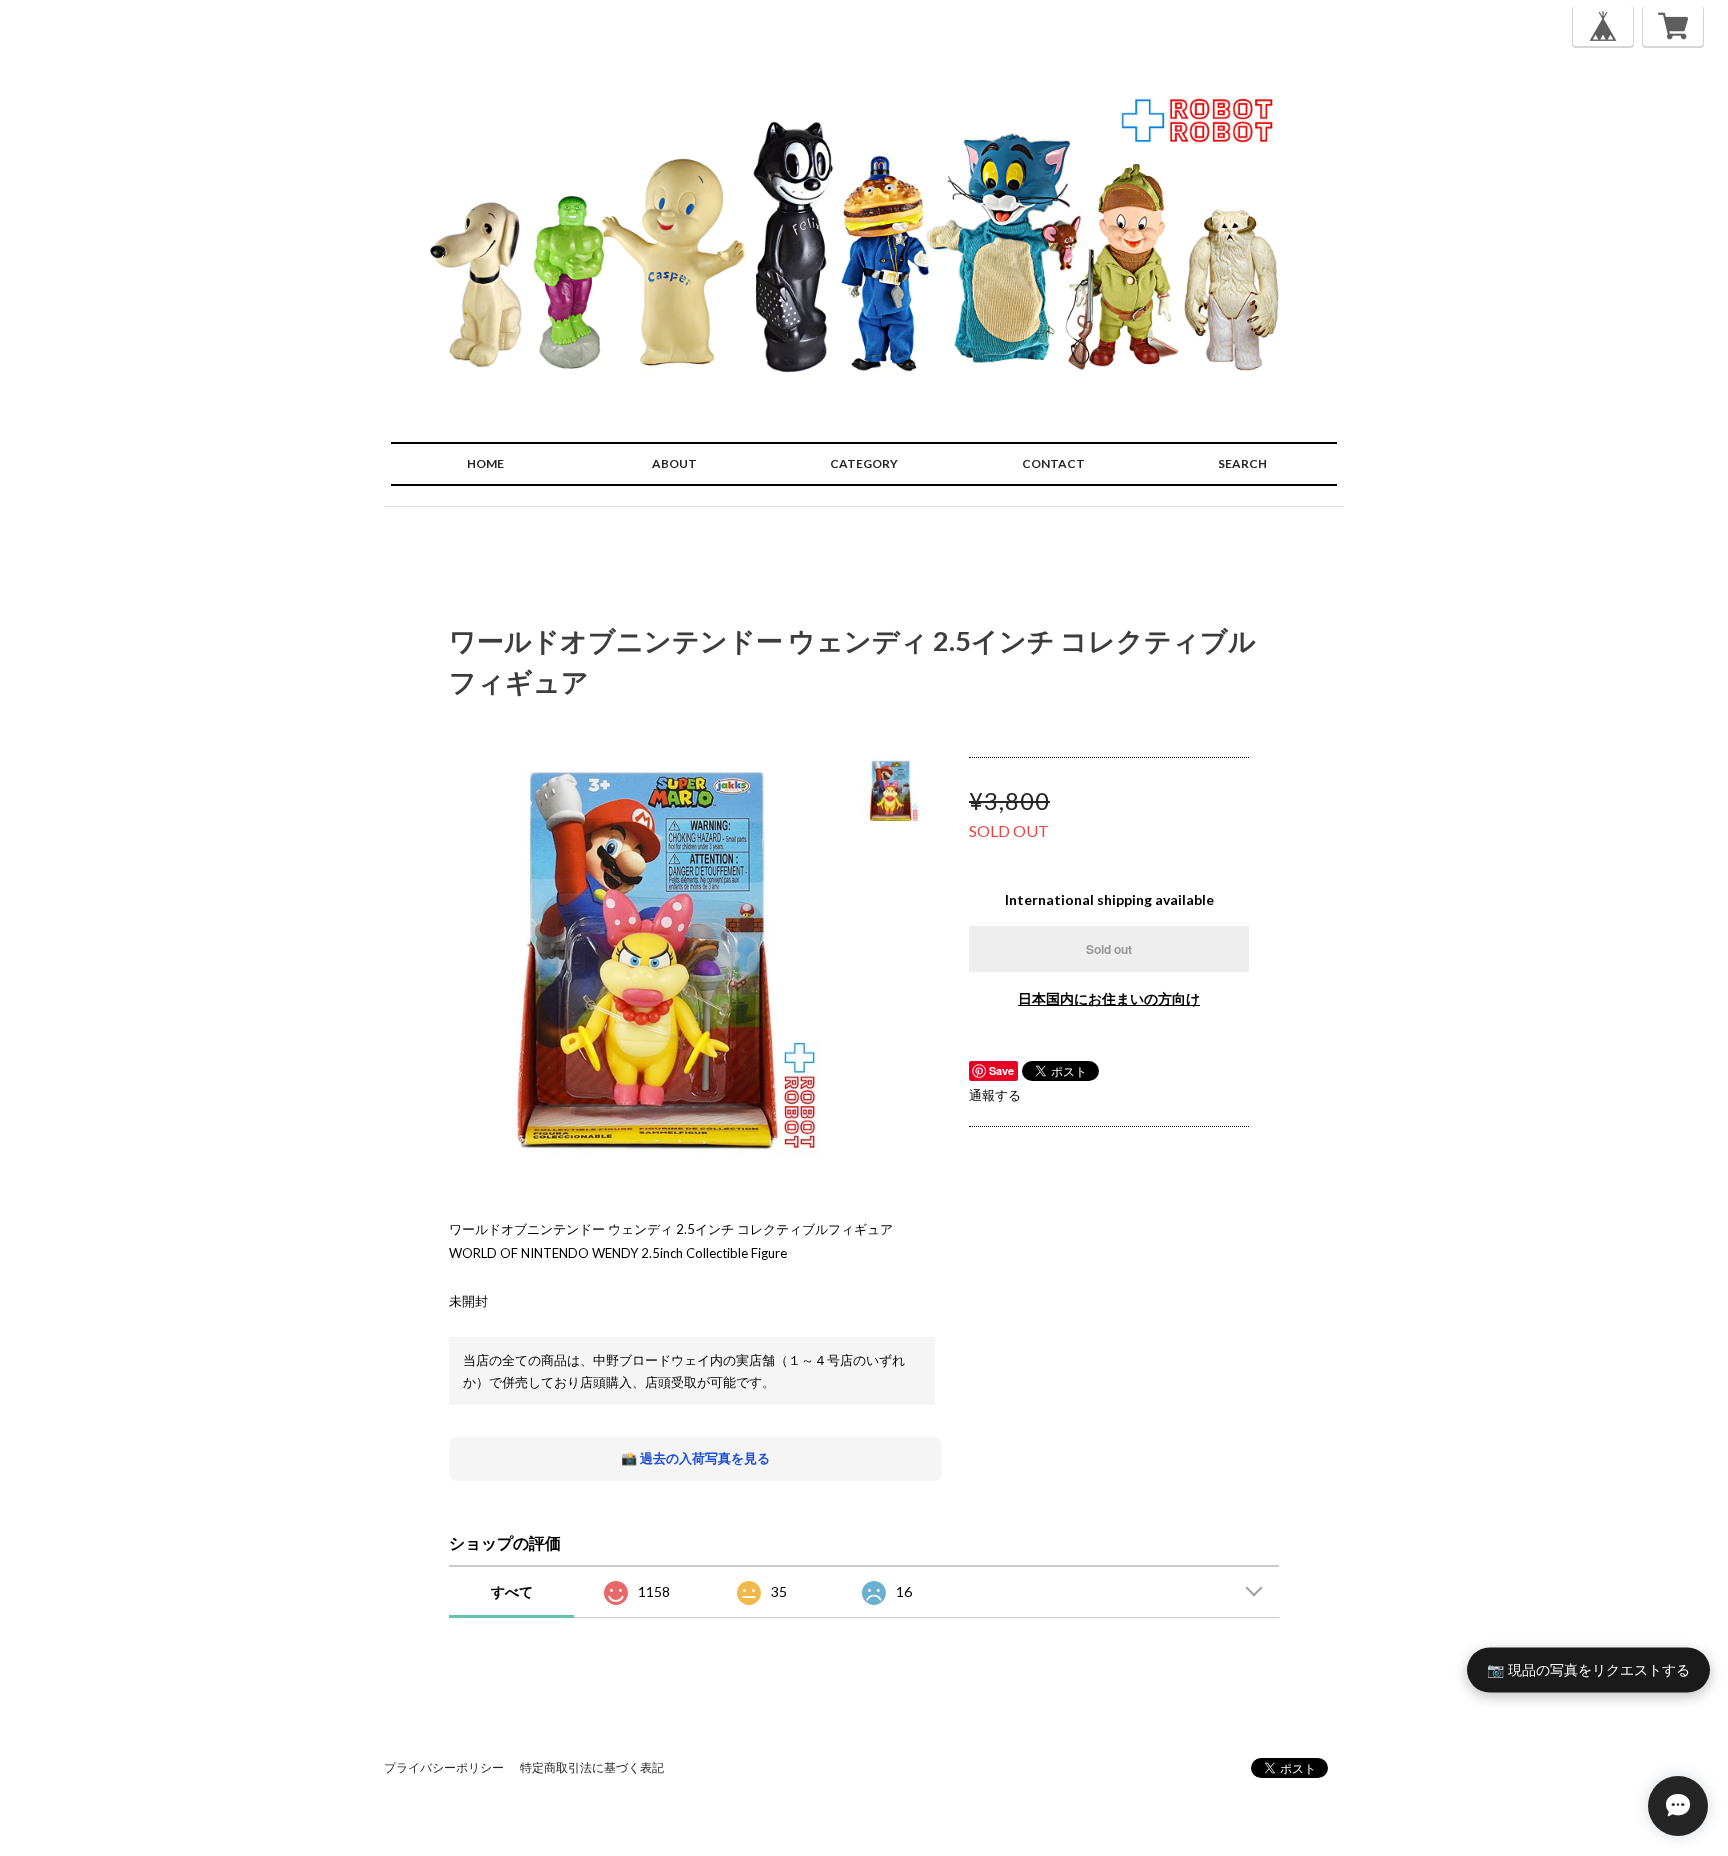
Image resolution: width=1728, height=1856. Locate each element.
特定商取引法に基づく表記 (592, 1767)
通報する (995, 1095)
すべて (512, 1591)
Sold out (1109, 949)
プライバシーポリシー (444, 1767)
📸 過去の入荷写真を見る (695, 1458)
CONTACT (1053, 463)
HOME (485, 463)
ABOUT (674, 463)
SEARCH (1242, 463)
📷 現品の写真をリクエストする (1588, 1669)
